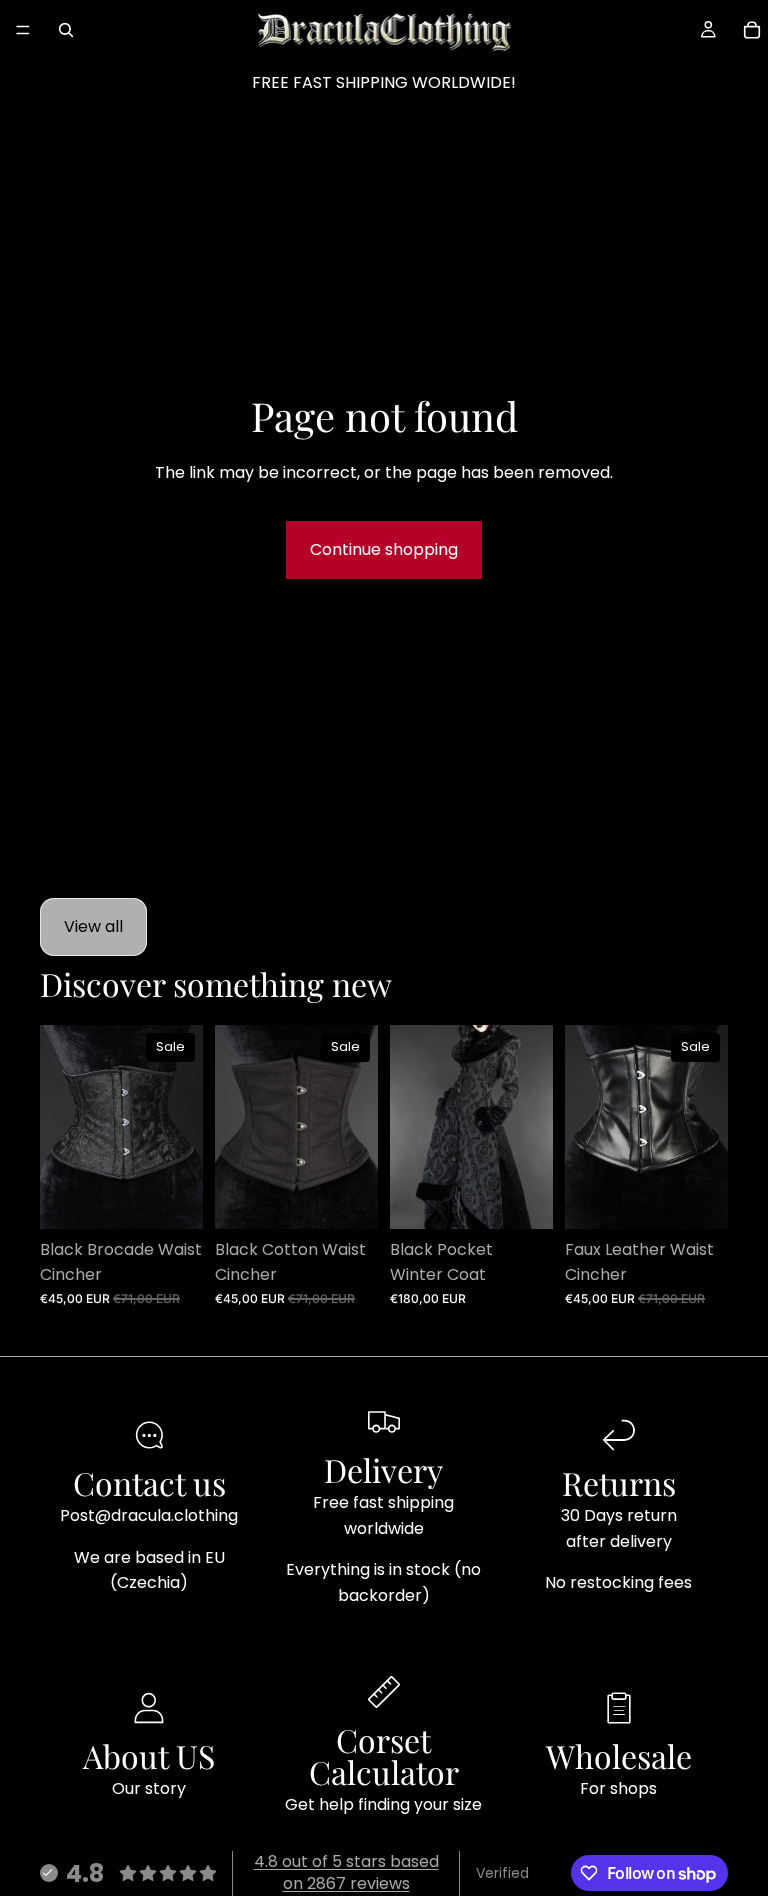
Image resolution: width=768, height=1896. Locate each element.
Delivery (383, 1469)
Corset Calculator (384, 1755)
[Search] (66, 30)
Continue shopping (384, 549)
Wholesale (619, 1755)
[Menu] (23, 30)
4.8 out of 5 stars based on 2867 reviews (346, 1872)
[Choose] (172, 1198)
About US (149, 1755)
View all (93, 926)
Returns (619, 1482)
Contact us (149, 1482)
